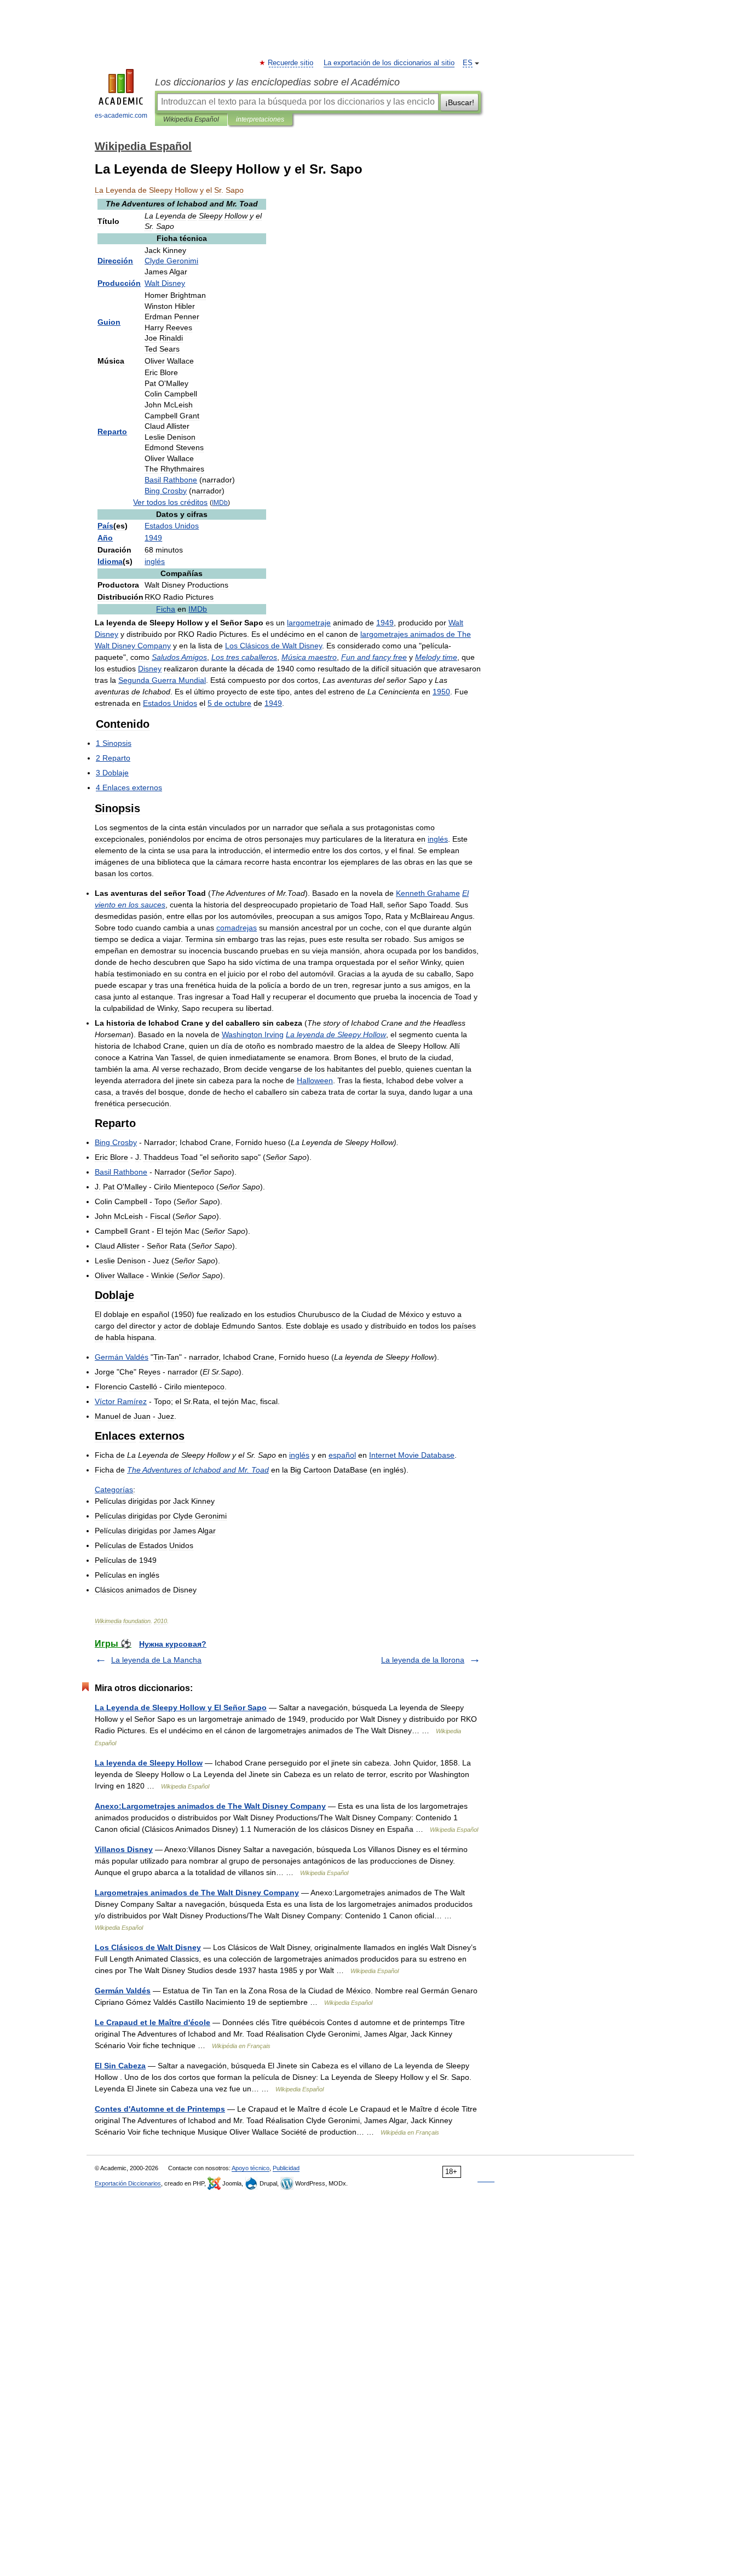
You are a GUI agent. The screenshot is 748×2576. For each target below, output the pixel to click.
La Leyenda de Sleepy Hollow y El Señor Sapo (181, 1707)
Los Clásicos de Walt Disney (148, 1947)
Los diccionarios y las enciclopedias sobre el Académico (277, 82)
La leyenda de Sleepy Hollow (149, 1763)
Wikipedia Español (191, 119)
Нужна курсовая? (173, 1644)
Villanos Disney (124, 1849)
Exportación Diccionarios (128, 2183)
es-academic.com (121, 116)
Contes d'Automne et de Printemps (160, 2109)
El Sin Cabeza (120, 2066)
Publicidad (286, 2168)
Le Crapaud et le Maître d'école (153, 2022)
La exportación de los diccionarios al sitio (389, 63)
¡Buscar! (460, 102)
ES (468, 63)
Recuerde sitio (291, 63)
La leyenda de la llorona (423, 1660)
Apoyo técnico (251, 2168)
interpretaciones (260, 119)
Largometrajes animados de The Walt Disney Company (197, 1893)
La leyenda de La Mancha (156, 1660)
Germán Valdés (123, 1991)
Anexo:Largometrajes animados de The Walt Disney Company (210, 1806)
